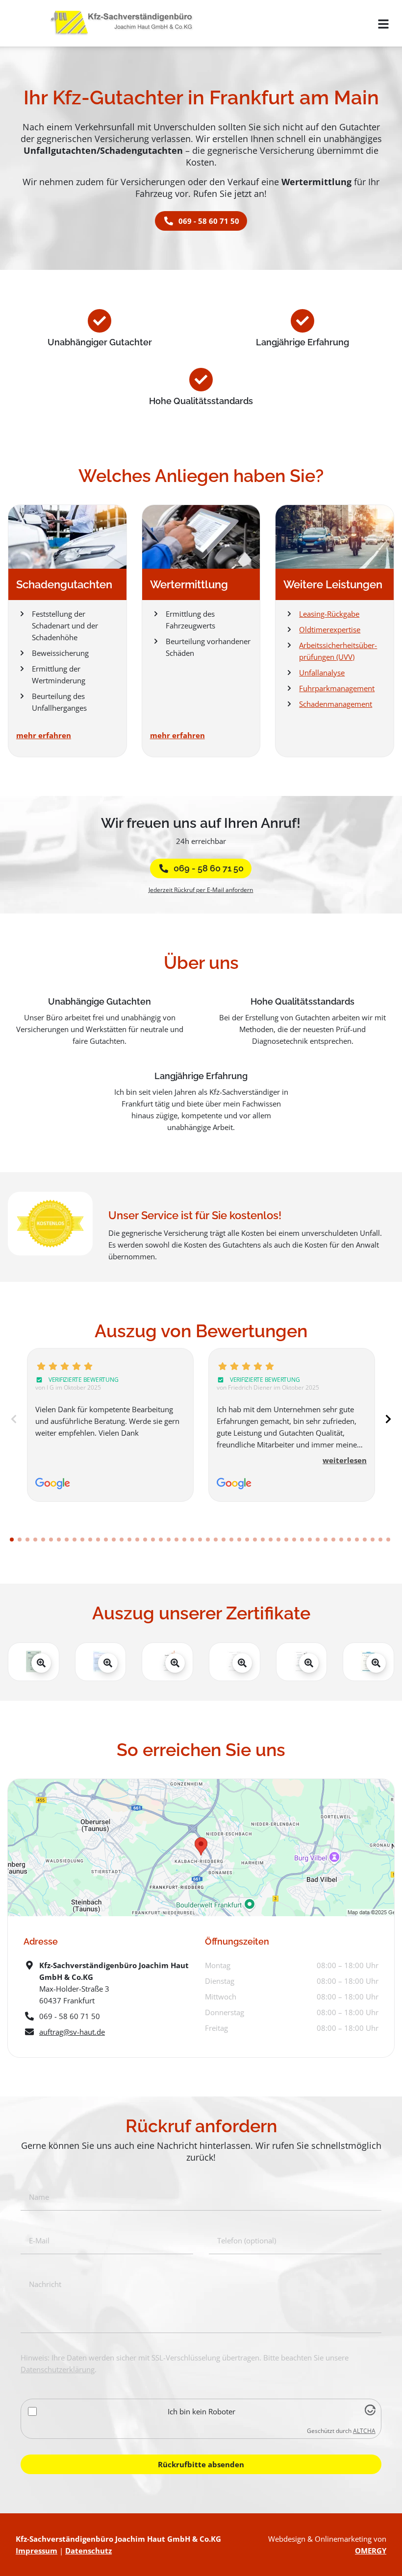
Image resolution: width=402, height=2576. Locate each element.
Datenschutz (88, 2551)
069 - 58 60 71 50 (209, 868)
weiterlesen (345, 1460)
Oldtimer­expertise (330, 629)
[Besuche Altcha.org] (370, 2412)
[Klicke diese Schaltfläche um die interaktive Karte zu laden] (201, 1848)
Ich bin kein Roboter (201, 2411)
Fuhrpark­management (337, 688)
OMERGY (371, 2551)
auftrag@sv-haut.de (72, 2032)
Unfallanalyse (322, 673)
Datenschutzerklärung (58, 2369)
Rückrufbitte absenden (201, 2464)
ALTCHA (364, 2431)
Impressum (37, 2551)
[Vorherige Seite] (14, 1419)
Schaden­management (336, 704)
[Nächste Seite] (388, 1419)
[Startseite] (125, 23)
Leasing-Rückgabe (329, 614)
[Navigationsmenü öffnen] (383, 24)
